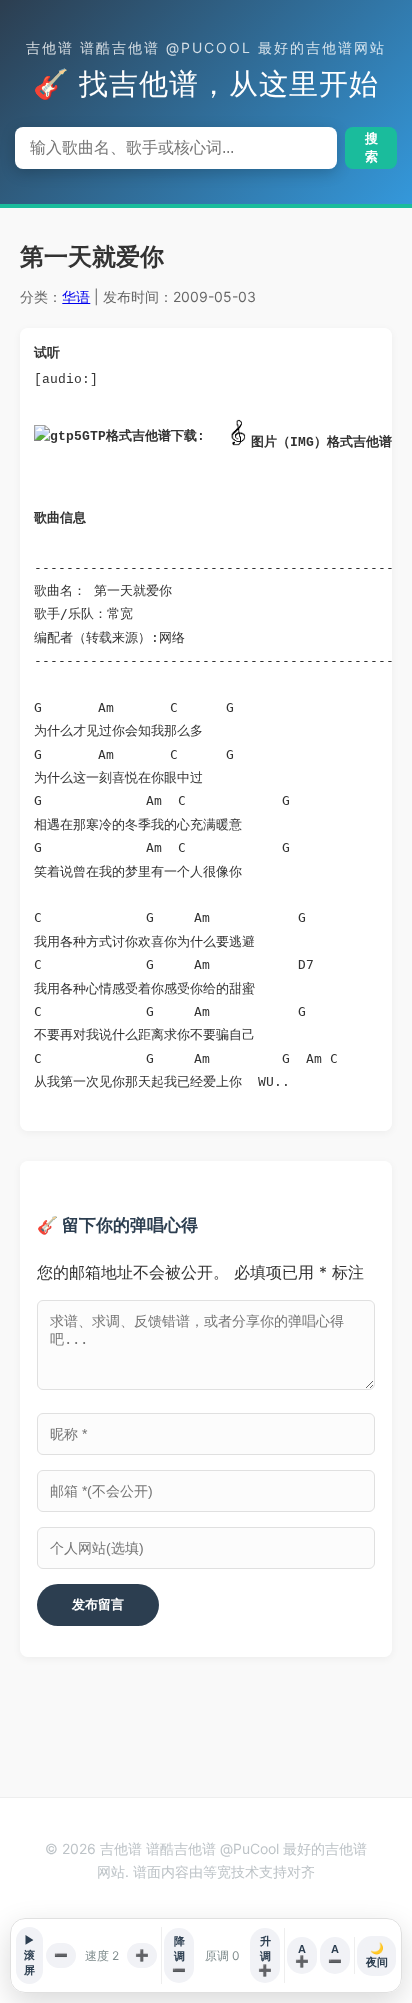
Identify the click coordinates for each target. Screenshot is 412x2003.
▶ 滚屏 (29, 1955)
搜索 (371, 147)
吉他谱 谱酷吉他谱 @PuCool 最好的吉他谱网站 (206, 47)
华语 (76, 296)
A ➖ (335, 1955)
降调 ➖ (179, 1955)
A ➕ (302, 1955)
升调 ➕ (265, 1955)
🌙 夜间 (377, 1955)
